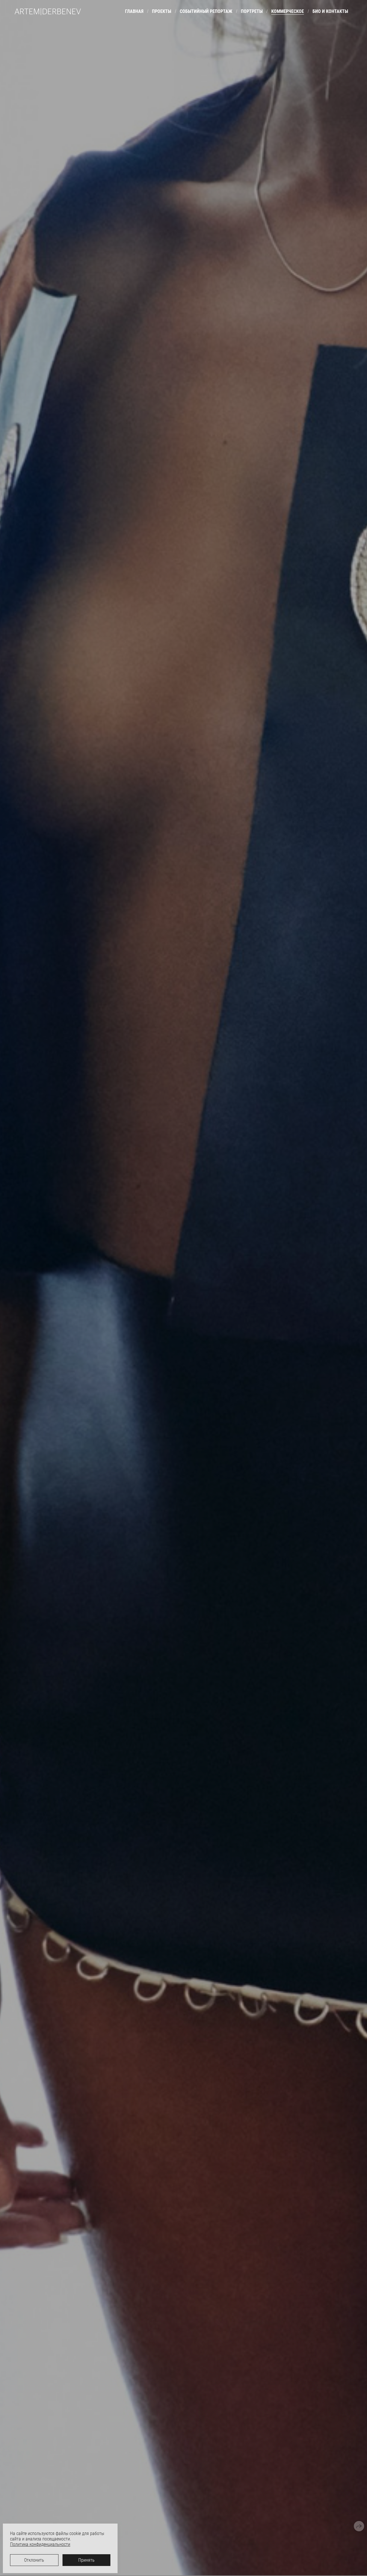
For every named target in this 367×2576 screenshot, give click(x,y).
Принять (86, 2560)
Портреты (252, 11)
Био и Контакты (330, 11)
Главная (134, 11)
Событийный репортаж (206, 11)
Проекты (162, 11)
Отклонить (34, 2560)
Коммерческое (288, 11)
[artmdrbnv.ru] (48, 12)
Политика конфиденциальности (40, 2544)
